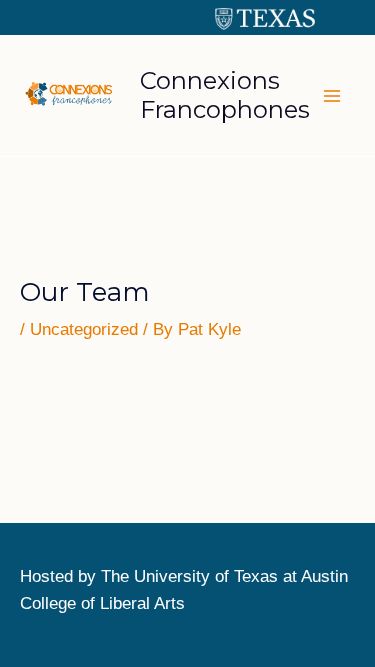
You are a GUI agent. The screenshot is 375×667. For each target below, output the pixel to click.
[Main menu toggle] (333, 96)
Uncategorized (84, 329)
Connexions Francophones (225, 95)
